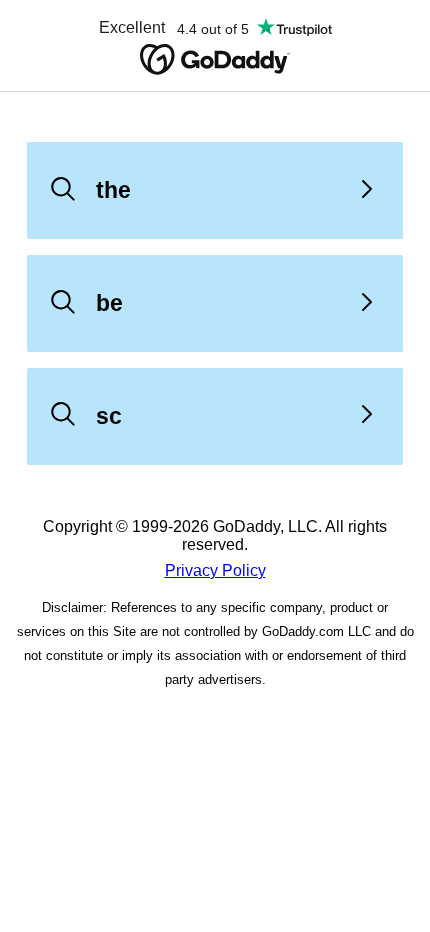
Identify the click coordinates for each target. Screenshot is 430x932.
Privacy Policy (215, 570)
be (109, 303)
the (113, 190)
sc (109, 416)
